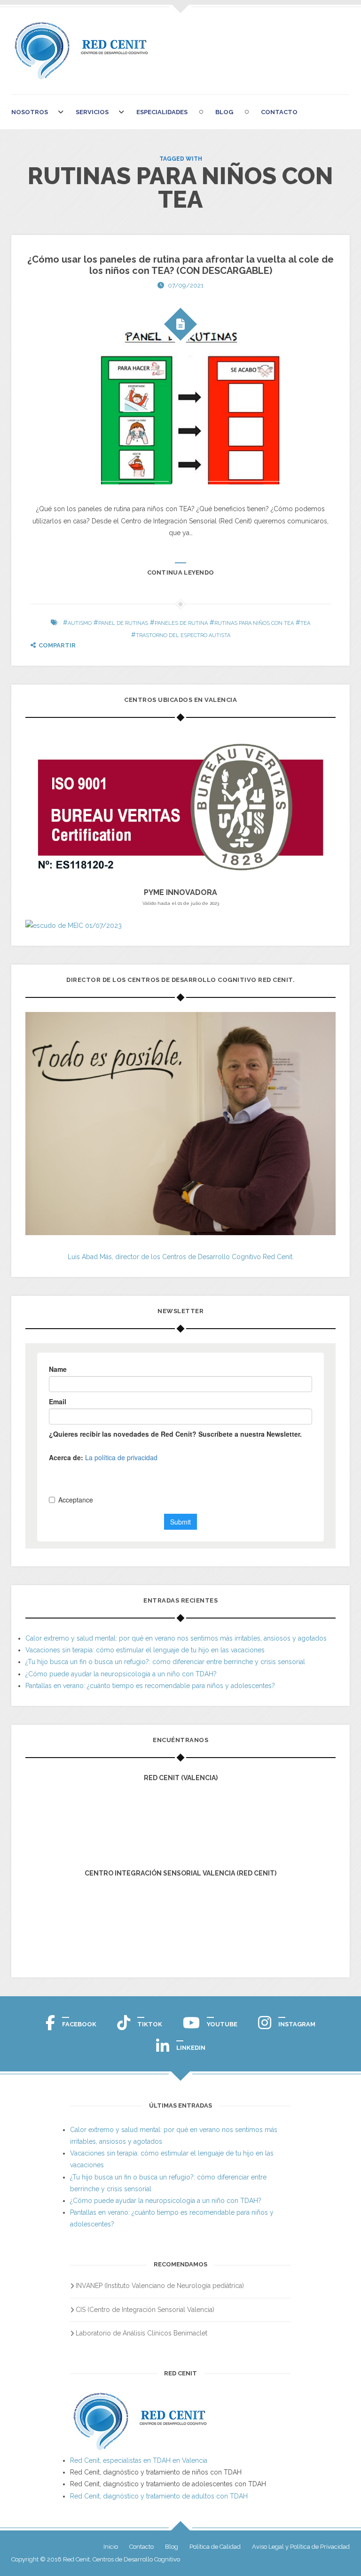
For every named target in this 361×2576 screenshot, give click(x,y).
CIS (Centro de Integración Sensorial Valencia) (145, 2310)
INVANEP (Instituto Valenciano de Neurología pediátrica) (160, 2286)
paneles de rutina (181, 623)
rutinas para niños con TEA (254, 623)
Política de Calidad (215, 2547)
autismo (80, 623)
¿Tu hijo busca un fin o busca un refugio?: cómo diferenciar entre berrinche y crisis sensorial (165, 1662)
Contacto (279, 112)
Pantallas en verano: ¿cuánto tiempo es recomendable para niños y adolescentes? (150, 1686)
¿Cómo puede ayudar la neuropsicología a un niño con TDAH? (121, 1674)
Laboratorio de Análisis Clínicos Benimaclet (141, 2333)
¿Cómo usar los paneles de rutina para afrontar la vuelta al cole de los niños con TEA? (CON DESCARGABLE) (180, 265)
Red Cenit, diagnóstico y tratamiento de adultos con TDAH (159, 2496)
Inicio (111, 2547)
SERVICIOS (92, 112)
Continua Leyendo (181, 572)
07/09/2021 (186, 285)
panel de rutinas (123, 623)
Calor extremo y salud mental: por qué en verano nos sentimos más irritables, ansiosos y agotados (176, 1638)
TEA (305, 623)
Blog (224, 112)
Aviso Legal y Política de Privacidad (301, 2547)
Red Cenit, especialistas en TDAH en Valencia (139, 2460)
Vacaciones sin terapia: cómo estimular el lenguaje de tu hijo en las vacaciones (145, 1650)
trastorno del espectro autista (183, 635)
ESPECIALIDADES (162, 112)
